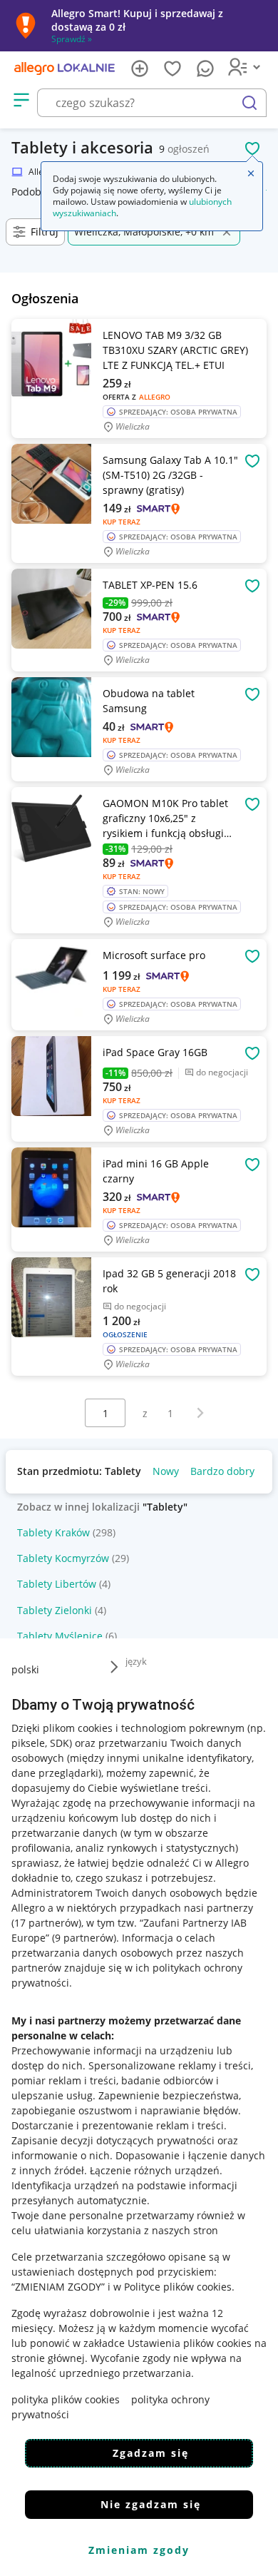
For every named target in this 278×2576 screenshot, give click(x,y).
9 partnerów (84, 1938)
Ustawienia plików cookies (190, 2343)
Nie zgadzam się (151, 2504)
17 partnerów (46, 1923)
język (136, 1661)
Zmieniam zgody (139, 2550)
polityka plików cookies (66, 2399)
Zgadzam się (151, 2453)
